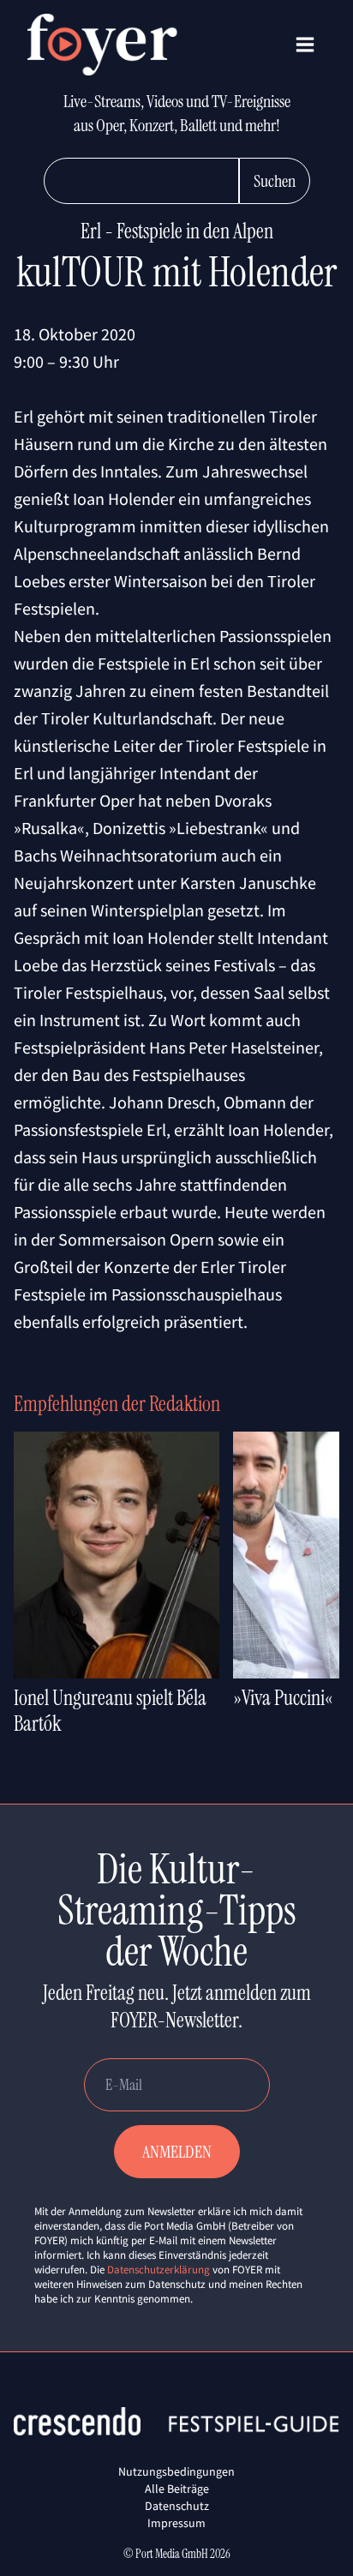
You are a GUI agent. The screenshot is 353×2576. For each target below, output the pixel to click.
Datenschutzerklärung (159, 2270)
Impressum (176, 2523)
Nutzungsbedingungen (176, 2471)
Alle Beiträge (177, 2489)
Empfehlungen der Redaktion (117, 1404)
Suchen (275, 181)
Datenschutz (177, 2506)
